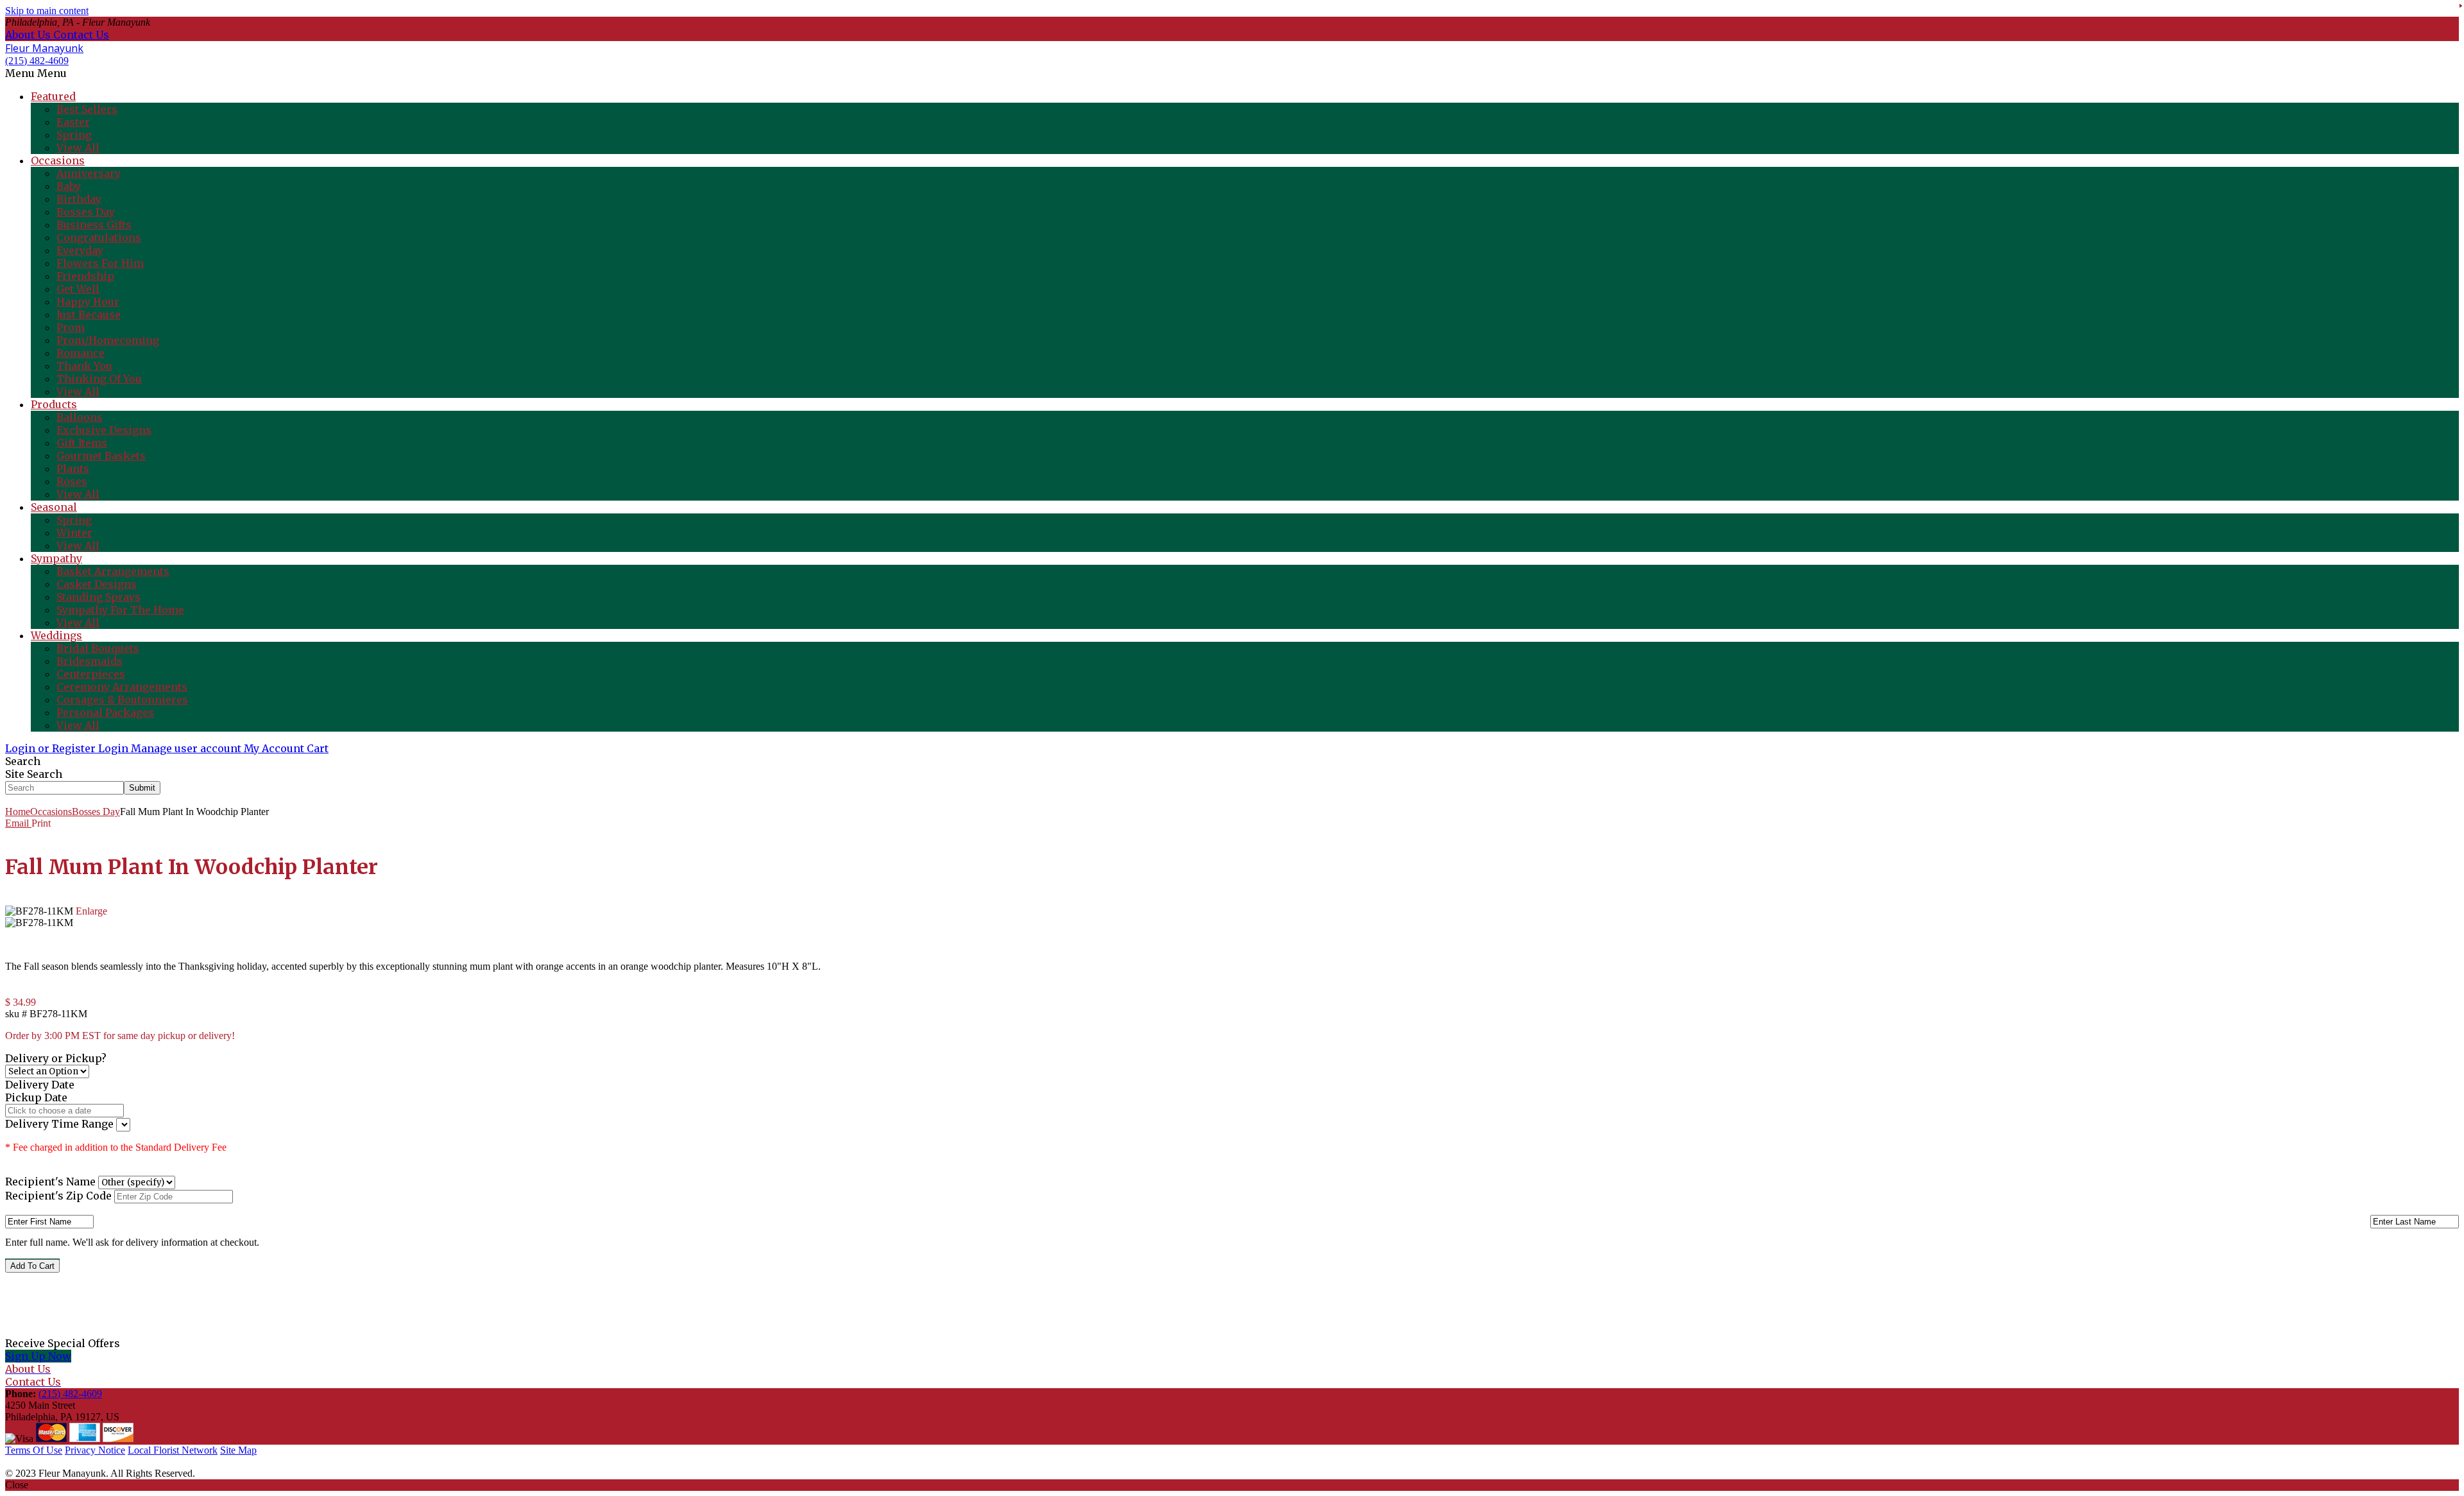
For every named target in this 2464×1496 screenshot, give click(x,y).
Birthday (79, 199)
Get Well (78, 289)
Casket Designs (97, 584)
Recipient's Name (50, 1182)
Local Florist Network (173, 1450)
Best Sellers (87, 109)
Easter (73, 122)
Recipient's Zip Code (58, 1196)
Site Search (34, 774)
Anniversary (89, 173)
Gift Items (82, 443)
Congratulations (99, 237)
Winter (74, 533)
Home (18, 812)
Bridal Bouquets (98, 648)
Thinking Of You (99, 379)
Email (18, 823)
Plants (73, 469)
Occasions (51, 812)
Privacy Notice (95, 1450)
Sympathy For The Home (120, 610)
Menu (52, 73)
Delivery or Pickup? (56, 1058)
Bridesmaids (90, 661)
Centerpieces (91, 674)
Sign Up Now (38, 1356)
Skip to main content (47, 11)
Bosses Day (86, 212)
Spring (74, 135)
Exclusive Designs (104, 430)
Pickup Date (36, 1097)
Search (23, 761)
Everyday (80, 250)
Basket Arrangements (113, 571)
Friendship (85, 276)
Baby (69, 186)
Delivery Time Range (61, 1124)
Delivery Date (40, 1085)
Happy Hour (88, 302)
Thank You (84, 366)
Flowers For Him (100, 263)
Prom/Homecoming (108, 340)
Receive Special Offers (63, 1343)
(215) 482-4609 (37, 61)
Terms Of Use (34, 1450)
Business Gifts (94, 225)
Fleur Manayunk (44, 48)
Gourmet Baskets (101, 456)
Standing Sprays (98, 597)
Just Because (89, 314)
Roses (72, 481)
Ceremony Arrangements (122, 687)
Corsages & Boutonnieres (122, 700)
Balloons (80, 417)
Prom (71, 327)
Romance (81, 353)
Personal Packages (105, 712)
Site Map (238, 1450)
